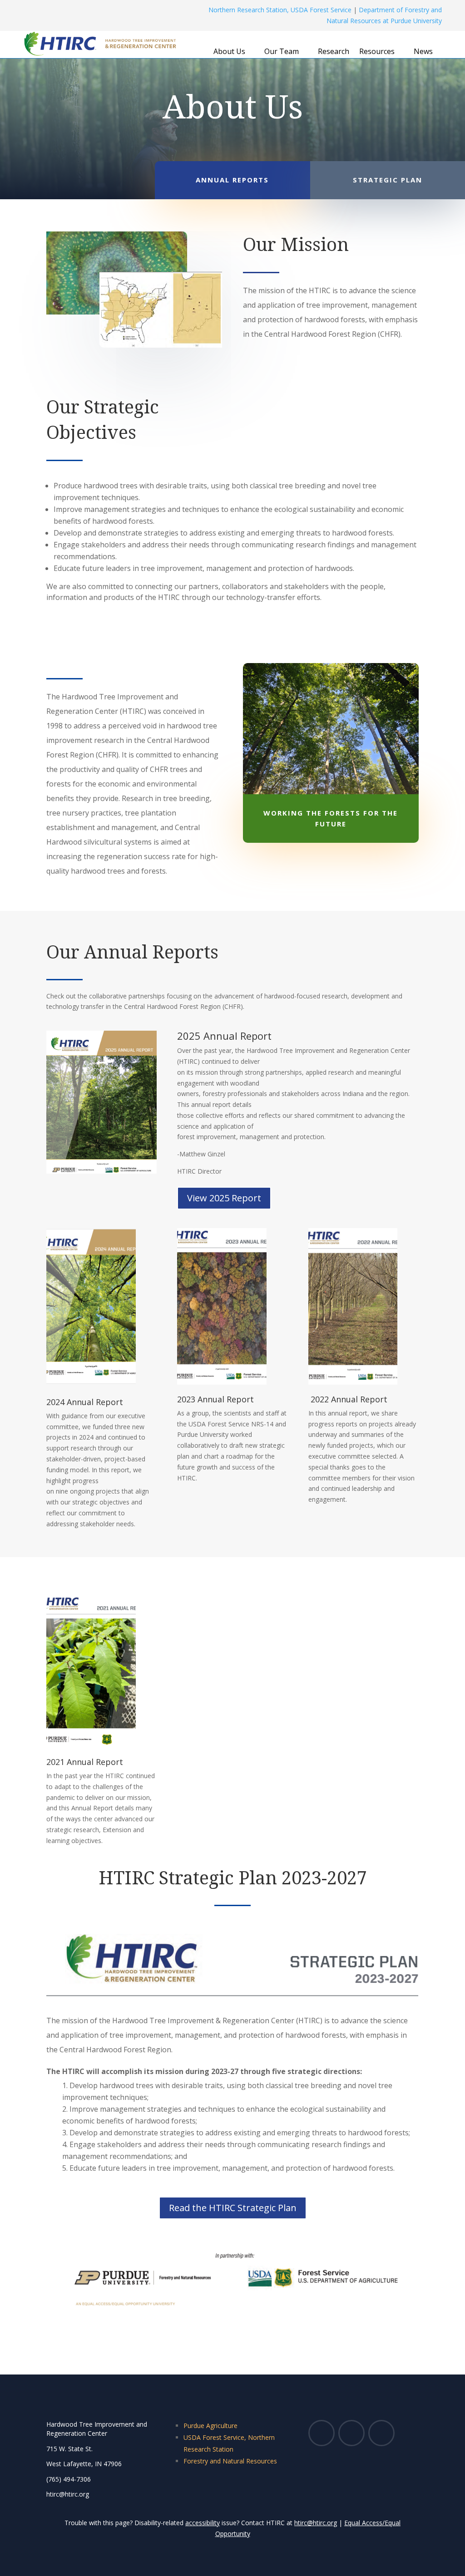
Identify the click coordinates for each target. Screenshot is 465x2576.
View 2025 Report (224, 1198)
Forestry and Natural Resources (230, 2461)
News (423, 52)
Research (334, 52)
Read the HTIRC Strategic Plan (233, 2208)
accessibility (203, 2523)
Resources (377, 52)
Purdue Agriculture (210, 2426)
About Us (229, 52)
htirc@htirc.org (316, 2523)
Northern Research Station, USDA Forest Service (280, 10)
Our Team (282, 52)
